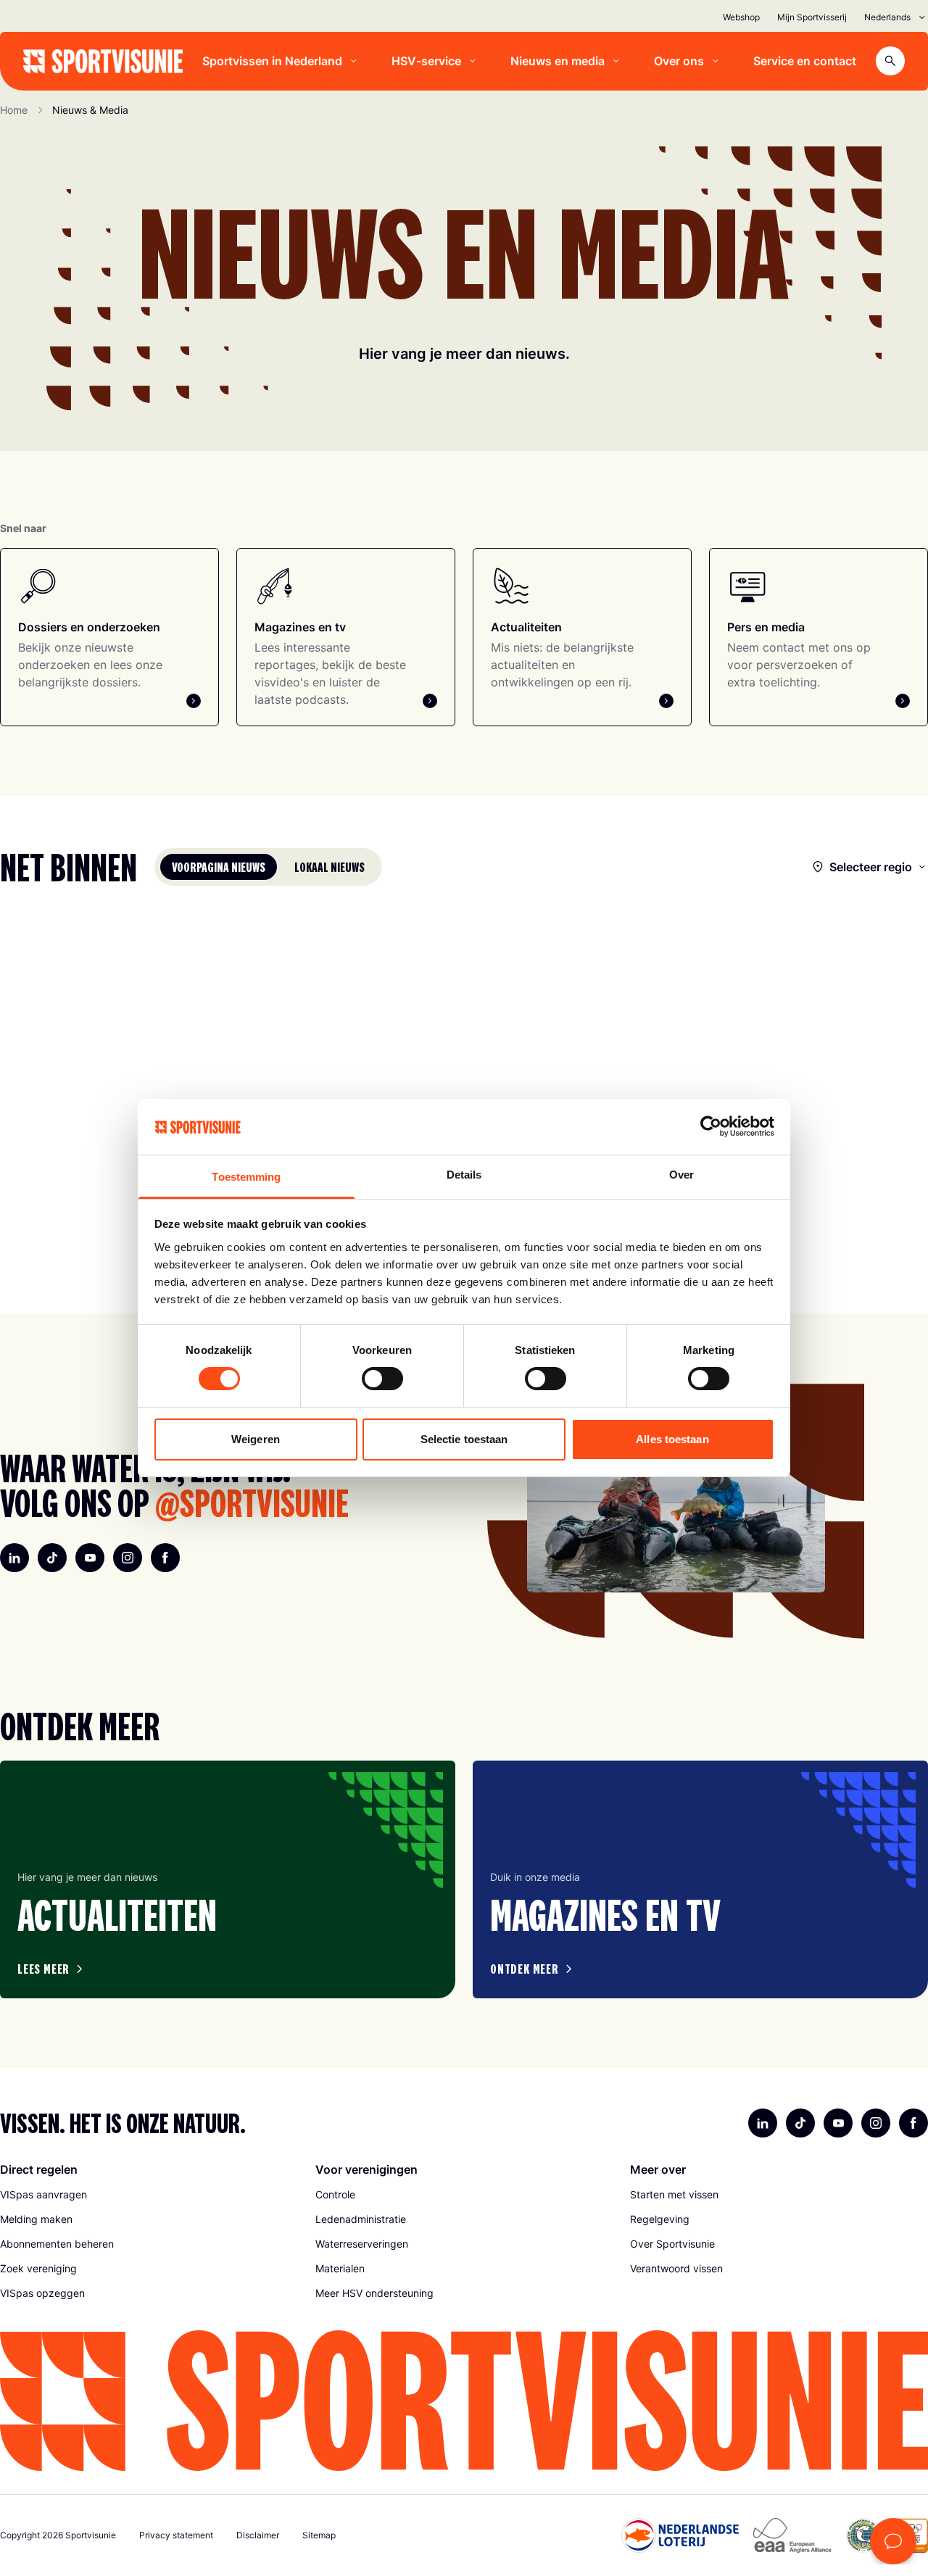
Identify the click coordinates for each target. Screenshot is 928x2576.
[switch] (382, 1379)
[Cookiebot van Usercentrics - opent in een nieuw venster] (711, 1126)
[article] (228, 1879)
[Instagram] (128, 1558)
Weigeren (256, 1439)
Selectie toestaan (464, 1439)
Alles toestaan (672, 1439)
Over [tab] (681, 1175)
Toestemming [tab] (246, 1177)
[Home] (103, 61)
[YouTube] (90, 1558)
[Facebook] (165, 1558)
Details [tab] (464, 1175)
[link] (149, 2195)
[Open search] (890, 61)
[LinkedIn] (14, 1558)
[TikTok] (52, 1558)
